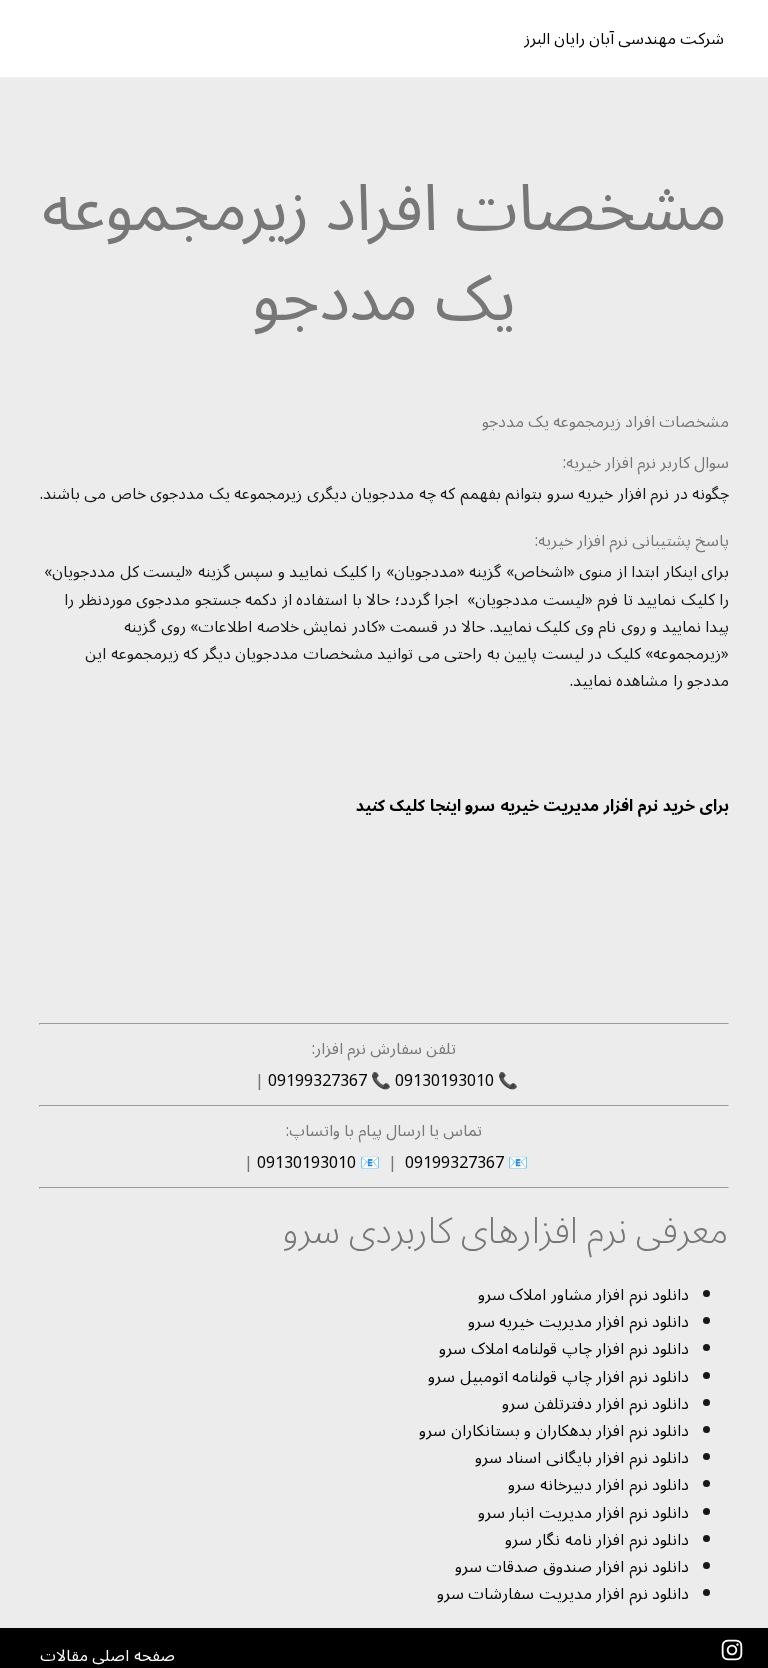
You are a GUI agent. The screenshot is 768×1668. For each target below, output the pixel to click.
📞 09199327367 (329, 1081)
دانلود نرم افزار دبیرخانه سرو (598, 1485)
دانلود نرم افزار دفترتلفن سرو (595, 1404)
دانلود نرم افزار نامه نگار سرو (597, 1540)
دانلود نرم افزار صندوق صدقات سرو (572, 1567)
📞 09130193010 (456, 1081)
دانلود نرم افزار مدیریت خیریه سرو (579, 1322)
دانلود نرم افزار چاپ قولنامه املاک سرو (564, 1349)
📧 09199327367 (464, 1163)
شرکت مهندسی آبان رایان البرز (638, 39)
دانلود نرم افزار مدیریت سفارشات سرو (563, 1594)
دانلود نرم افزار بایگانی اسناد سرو (582, 1458)
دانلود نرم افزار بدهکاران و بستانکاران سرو (554, 1431)
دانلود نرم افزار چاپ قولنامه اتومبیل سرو (558, 1377)
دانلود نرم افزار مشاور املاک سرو (584, 1295)
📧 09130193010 (318, 1163)
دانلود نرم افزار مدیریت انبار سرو (584, 1513)
